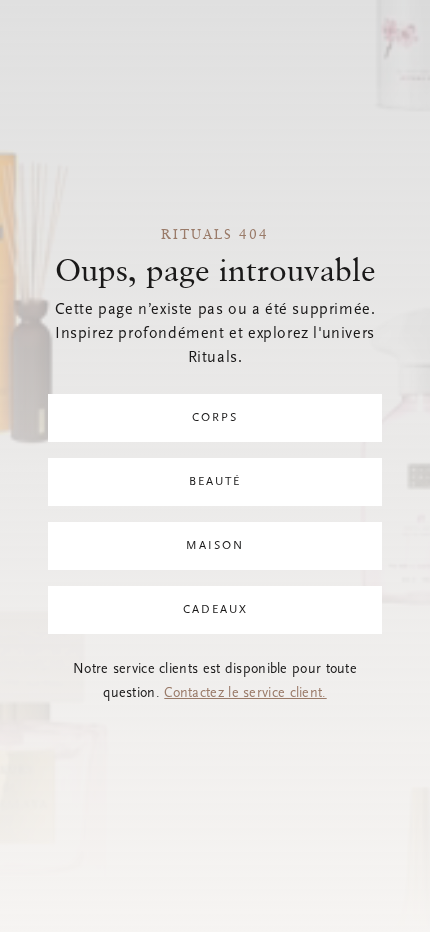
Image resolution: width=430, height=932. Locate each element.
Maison (215, 546)
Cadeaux (215, 610)
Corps (215, 418)
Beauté (215, 482)
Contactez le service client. (245, 694)
